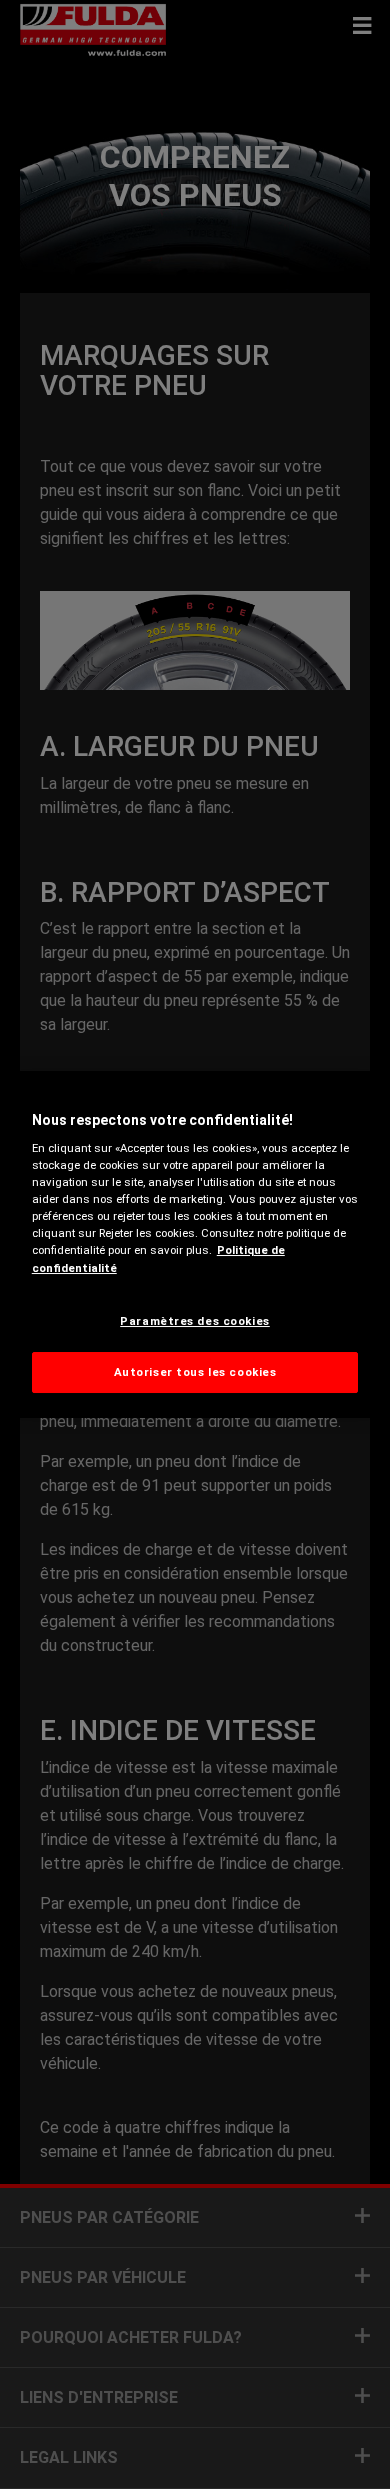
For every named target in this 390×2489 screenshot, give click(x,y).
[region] (195, 1245)
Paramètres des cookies (195, 1321)
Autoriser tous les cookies (195, 1372)
